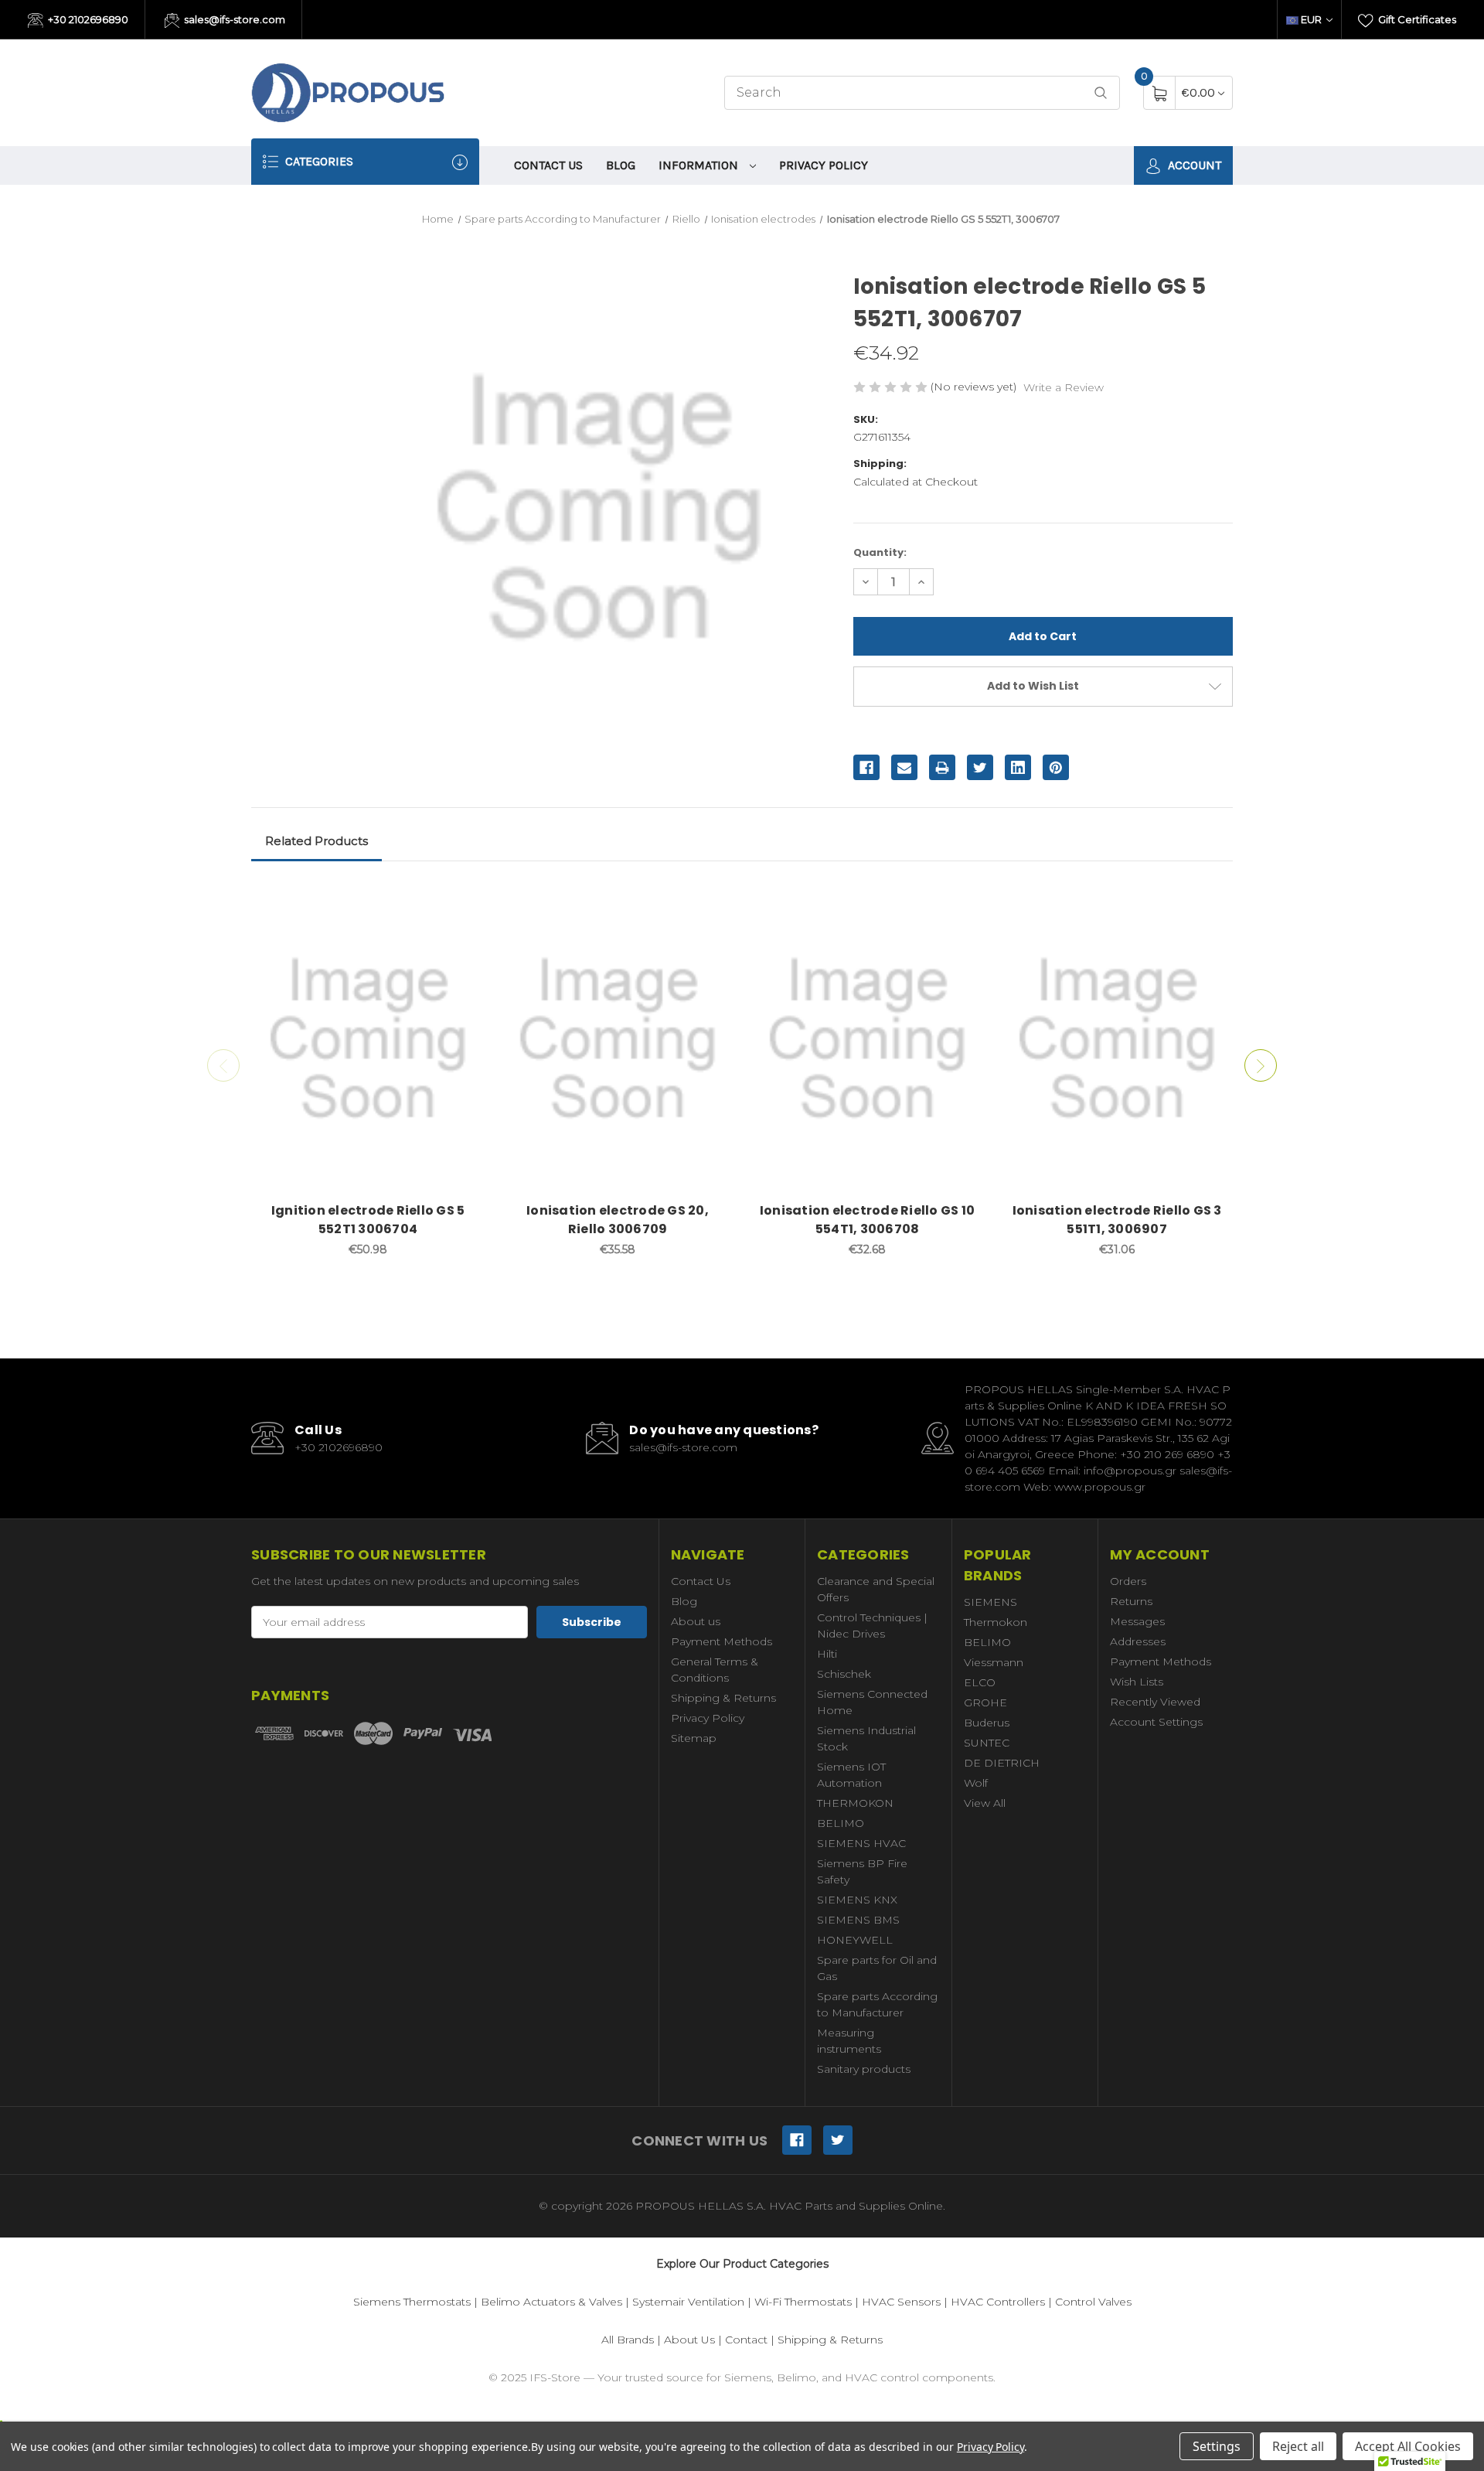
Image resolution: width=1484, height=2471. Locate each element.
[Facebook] (866, 768)
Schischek (844, 1674)
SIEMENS (990, 1602)
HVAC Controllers (998, 2302)
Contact (746, 2340)
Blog (621, 165)
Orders (1128, 1581)
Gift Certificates (1416, 19)
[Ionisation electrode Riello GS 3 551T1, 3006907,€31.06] (1117, 1039)
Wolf (976, 1783)
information (700, 165)
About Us (689, 2340)
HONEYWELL (855, 1940)
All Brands (628, 2340)
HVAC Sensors (901, 2302)
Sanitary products (864, 2069)
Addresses (1138, 1641)
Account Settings (1156, 1722)
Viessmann (994, 1662)
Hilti (827, 1654)
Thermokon (996, 1622)
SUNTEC (987, 1743)
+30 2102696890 (87, 19)
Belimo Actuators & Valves (551, 2302)
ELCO (980, 1682)
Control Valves (1093, 2302)
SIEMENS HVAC (861, 1843)
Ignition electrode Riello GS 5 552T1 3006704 (368, 1220)
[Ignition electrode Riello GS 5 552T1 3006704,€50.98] (368, 1039)
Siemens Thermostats (412, 2302)
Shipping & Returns (723, 1698)
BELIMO (841, 1823)
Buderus (987, 1723)
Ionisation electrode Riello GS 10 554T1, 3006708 (867, 1220)
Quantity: (880, 552)
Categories (318, 161)
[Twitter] (980, 768)
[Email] (904, 768)
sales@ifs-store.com (233, 19)
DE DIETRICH (1002, 1763)
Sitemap (694, 1738)
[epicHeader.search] (1101, 93)
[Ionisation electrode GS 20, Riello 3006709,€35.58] (618, 1039)
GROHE (985, 1702)
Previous (223, 1065)
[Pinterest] (1056, 768)
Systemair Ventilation (688, 2302)
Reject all (1298, 2446)
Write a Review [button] (1064, 387)
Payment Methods (722, 1641)
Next (1261, 1065)
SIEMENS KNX (857, 1900)
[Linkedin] (1018, 768)
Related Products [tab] (317, 841)
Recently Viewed (1155, 1702)
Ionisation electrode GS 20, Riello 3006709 (618, 1220)
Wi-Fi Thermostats (803, 2302)
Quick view (461, 901)
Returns (1131, 1601)
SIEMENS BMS (858, 1920)
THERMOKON (855, 1803)
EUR (1311, 19)
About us (696, 1621)
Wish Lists (1137, 1682)
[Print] (942, 768)
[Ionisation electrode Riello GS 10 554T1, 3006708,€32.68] (867, 1039)
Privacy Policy (824, 165)
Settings (1217, 2446)
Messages (1137, 1621)
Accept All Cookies (1408, 2446)
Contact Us (548, 165)
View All (985, 1803)
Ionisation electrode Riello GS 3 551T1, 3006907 (1117, 1220)
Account (1193, 165)
